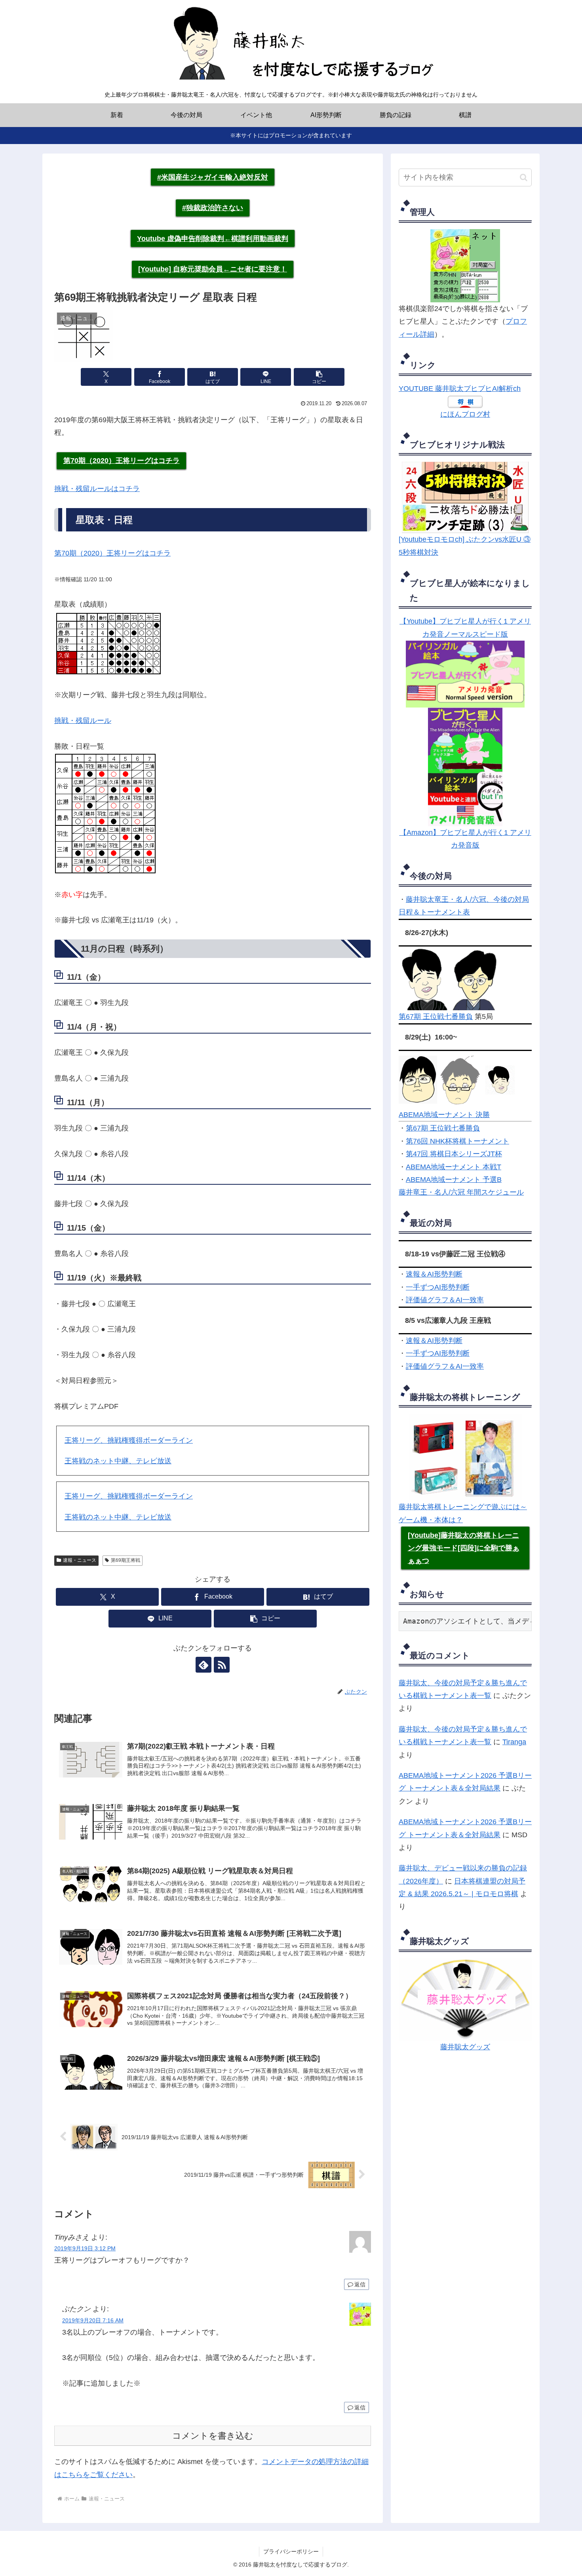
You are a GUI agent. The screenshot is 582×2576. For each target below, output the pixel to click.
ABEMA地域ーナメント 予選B (454, 1180)
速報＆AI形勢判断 (434, 1274)
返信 (360, 2284)
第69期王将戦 (126, 1560)
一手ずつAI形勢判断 (438, 1287)
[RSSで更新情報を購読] (222, 1665)
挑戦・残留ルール (83, 721)
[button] (319, 377)
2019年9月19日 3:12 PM (85, 2248)
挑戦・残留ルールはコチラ (97, 489)
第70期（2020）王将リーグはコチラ (122, 461)
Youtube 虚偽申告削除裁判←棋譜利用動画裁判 (213, 239)
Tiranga (514, 1742)
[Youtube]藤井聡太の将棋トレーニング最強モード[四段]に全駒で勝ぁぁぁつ (464, 1548)
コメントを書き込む (213, 2436)
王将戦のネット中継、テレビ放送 (118, 1461)
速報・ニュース (80, 1560)
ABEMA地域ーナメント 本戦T (454, 1167)
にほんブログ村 (465, 414)
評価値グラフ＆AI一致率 (445, 1300)
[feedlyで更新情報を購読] (204, 1665)
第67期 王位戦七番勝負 (436, 1017)
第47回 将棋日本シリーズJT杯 (454, 1154)
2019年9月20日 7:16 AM (93, 2320)
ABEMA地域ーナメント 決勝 (444, 1115)
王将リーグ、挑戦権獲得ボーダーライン (129, 1440)
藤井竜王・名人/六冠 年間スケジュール (461, 1192)
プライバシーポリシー (291, 2551)
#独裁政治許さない (213, 208)
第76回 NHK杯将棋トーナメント (457, 1141)
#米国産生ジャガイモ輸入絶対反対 (213, 177)
